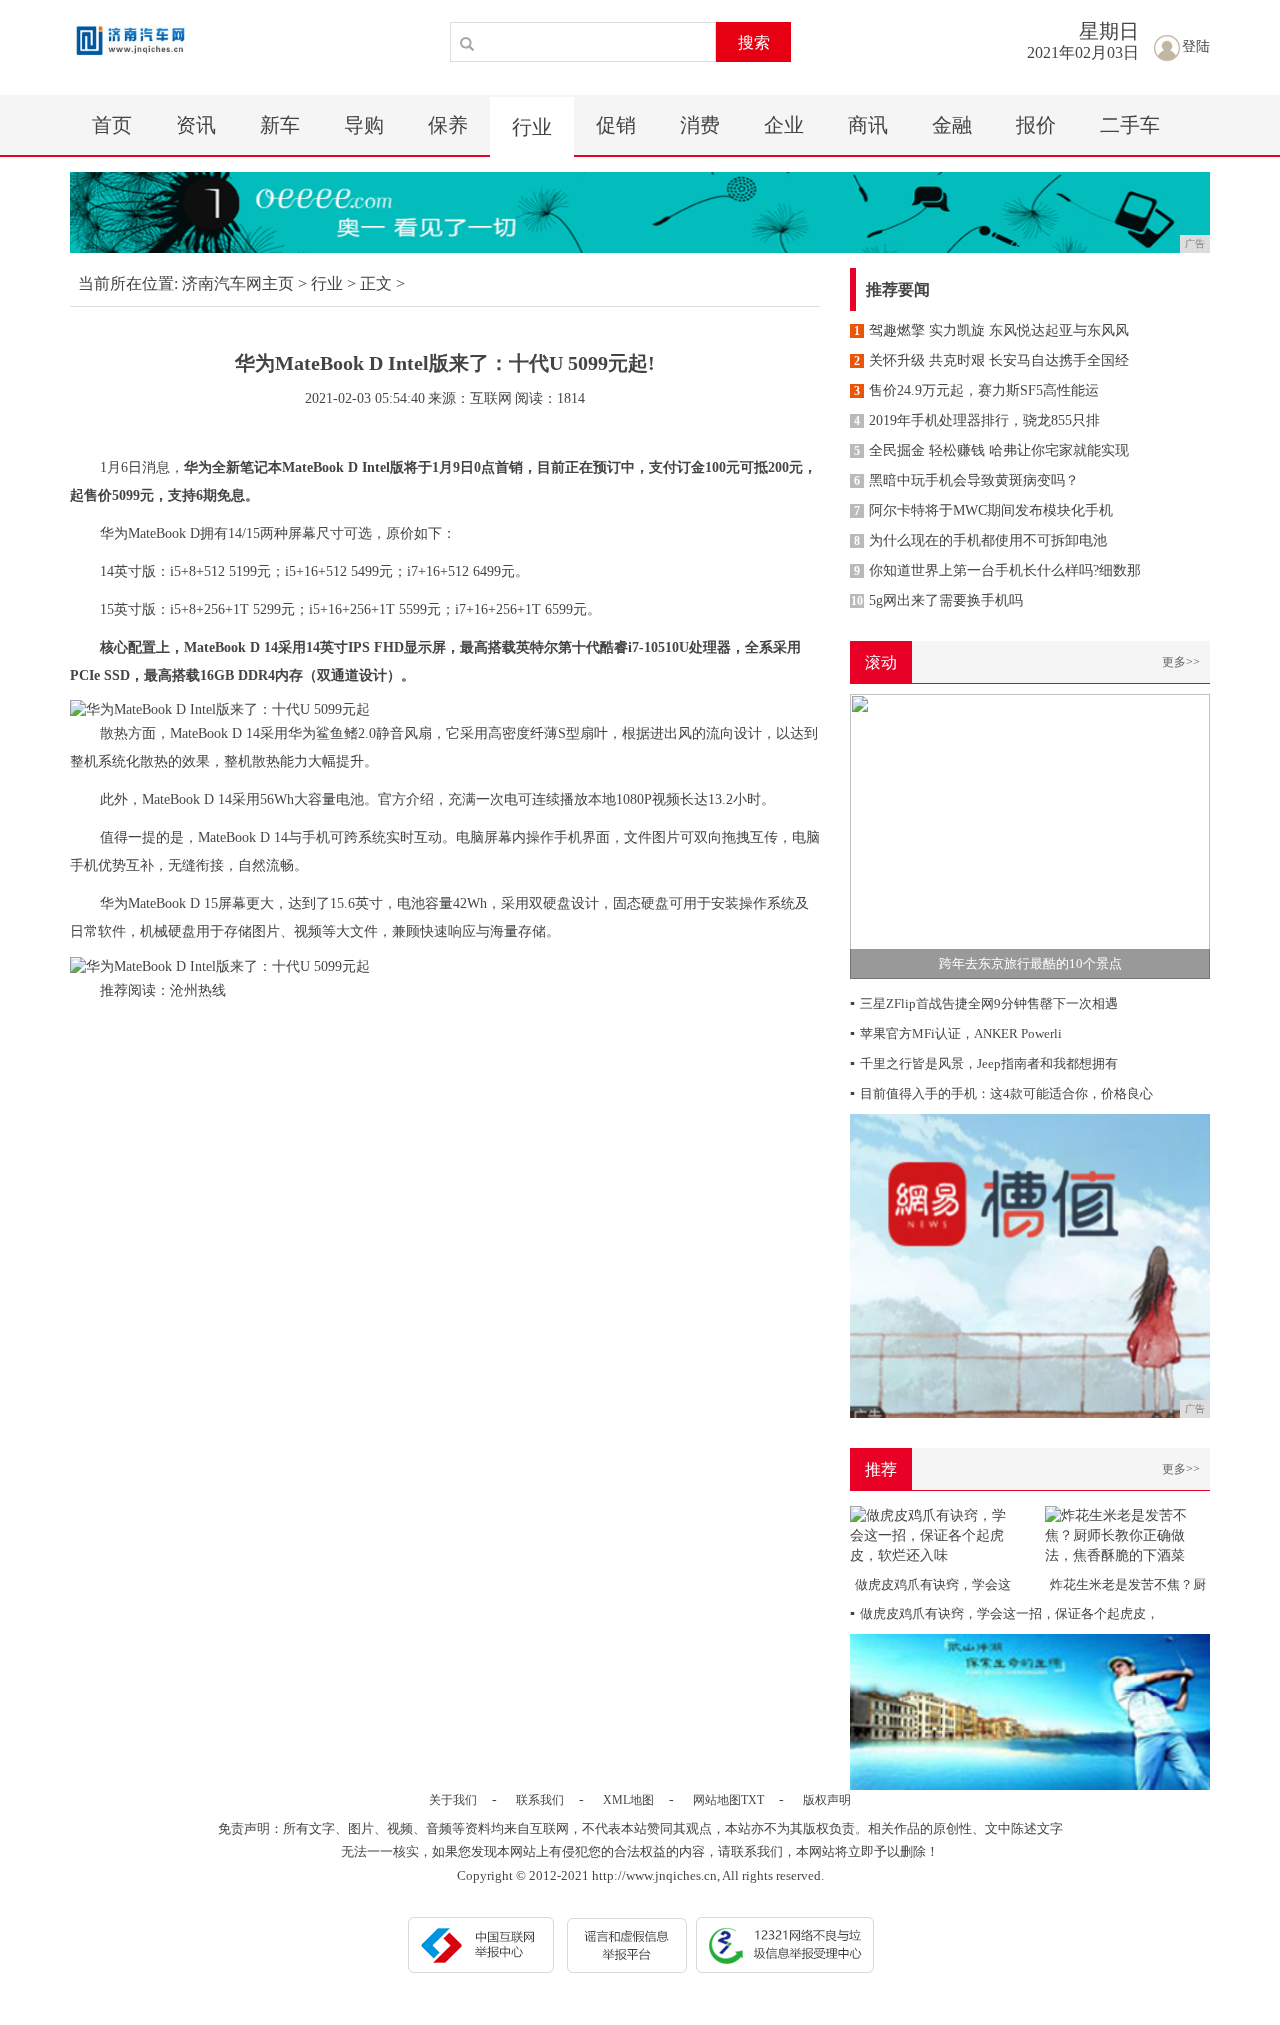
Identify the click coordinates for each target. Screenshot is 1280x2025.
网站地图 (717, 1800)
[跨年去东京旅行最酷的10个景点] (1030, 835)
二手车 (1130, 125)
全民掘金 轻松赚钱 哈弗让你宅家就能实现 (991, 450)
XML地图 (628, 1800)
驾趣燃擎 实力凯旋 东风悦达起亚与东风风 (991, 330)
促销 (616, 125)
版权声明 (827, 1800)
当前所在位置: (128, 283)
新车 (280, 125)
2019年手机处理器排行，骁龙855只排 (977, 420)
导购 (364, 125)
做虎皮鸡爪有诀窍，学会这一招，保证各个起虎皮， (1004, 1613)
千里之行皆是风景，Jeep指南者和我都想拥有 (984, 1063)
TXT (752, 1800)
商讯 (868, 125)
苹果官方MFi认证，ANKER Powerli (956, 1033)
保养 (448, 125)
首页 (112, 125)
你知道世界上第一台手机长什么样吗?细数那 (997, 570)
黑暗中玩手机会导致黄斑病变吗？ (966, 480)
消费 (700, 125)
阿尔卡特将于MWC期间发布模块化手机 (983, 510)
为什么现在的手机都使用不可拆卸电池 (980, 540)
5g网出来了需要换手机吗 (937, 600)
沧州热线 (198, 990)
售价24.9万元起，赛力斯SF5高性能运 (976, 390)
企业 (784, 125)
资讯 (196, 125)
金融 (952, 125)
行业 (532, 127)
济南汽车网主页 (238, 283)
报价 (1036, 125)
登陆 (1196, 46)
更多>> (1181, 662)
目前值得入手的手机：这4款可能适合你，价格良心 (1001, 1093)
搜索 (754, 42)
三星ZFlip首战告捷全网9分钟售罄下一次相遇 (984, 1003)
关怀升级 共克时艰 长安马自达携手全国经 (991, 360)
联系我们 (540, 1800)
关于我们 (453, 1800)
